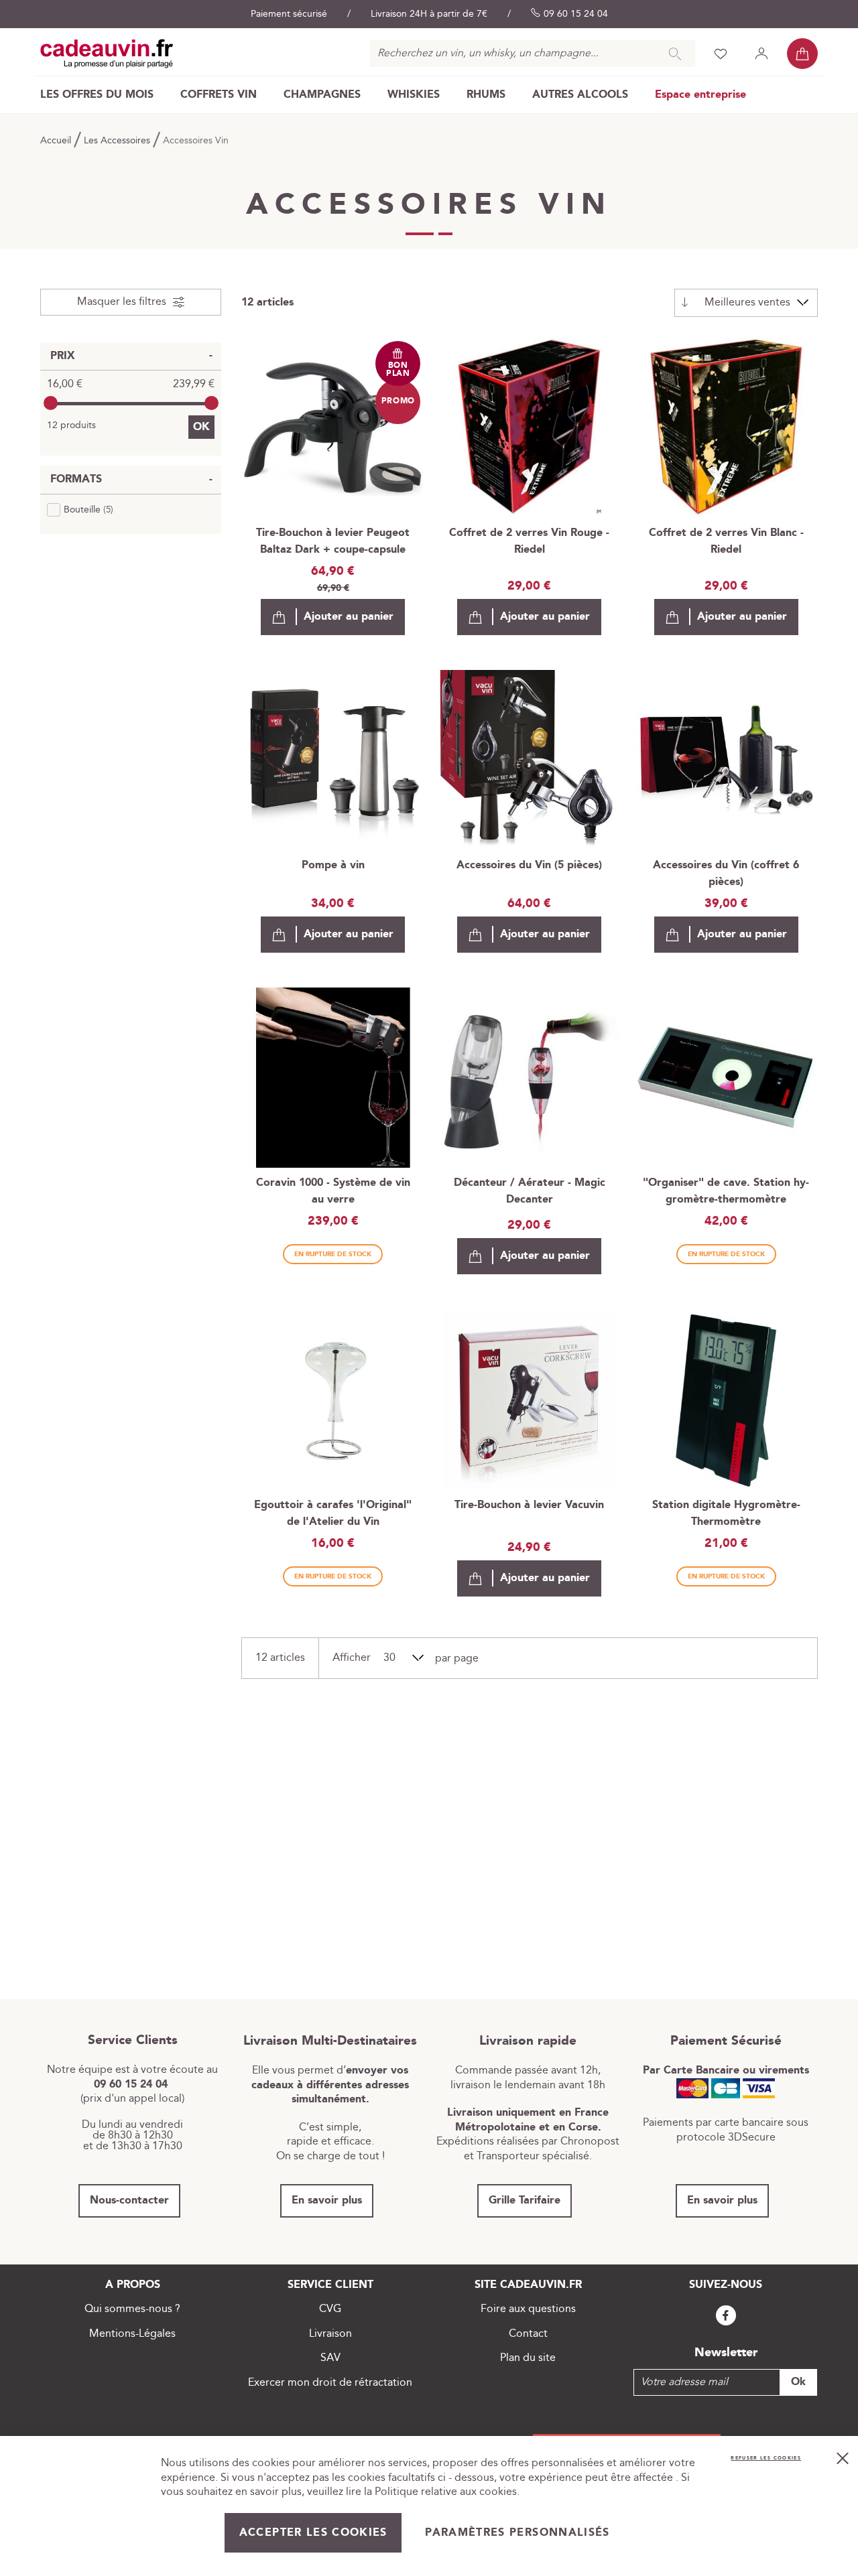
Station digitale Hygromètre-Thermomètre (726, 1513)
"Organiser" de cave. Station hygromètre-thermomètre (726, 1191)
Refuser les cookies (766, 2458)
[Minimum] (51, 403)
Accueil (57, 141)
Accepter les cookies (313, 2533)
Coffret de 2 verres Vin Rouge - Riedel (529, 541)
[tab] (131, 302)
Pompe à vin (333, 865)
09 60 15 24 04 (576, 14)
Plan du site (528, 2358)
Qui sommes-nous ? (132, 2309)
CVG (330, 2309)
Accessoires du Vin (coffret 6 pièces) (726, 874)
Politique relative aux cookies (446, 2492)
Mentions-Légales (132, 2334)
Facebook (726, 2316)
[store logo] (107, 54)
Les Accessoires (118, 141)
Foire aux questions (528, 2309)
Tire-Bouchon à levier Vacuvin (529, 1505)
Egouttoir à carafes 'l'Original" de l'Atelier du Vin (333, 1513)
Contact (528, 2334)
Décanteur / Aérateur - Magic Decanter (530, 1191)
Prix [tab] (63, 356)
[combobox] (533, 54)
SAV (330, 2358)
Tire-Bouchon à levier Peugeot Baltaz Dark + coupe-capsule (333, 541)
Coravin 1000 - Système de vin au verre (333, 1191)
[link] (97, 95)
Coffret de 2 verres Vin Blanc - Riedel (726, 541)
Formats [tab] (76, 479)
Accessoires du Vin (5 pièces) (529, 865)
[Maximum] (211, 403)
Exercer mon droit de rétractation (330, 2383)
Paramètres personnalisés (517, 2533)
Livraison (330, 2334)
